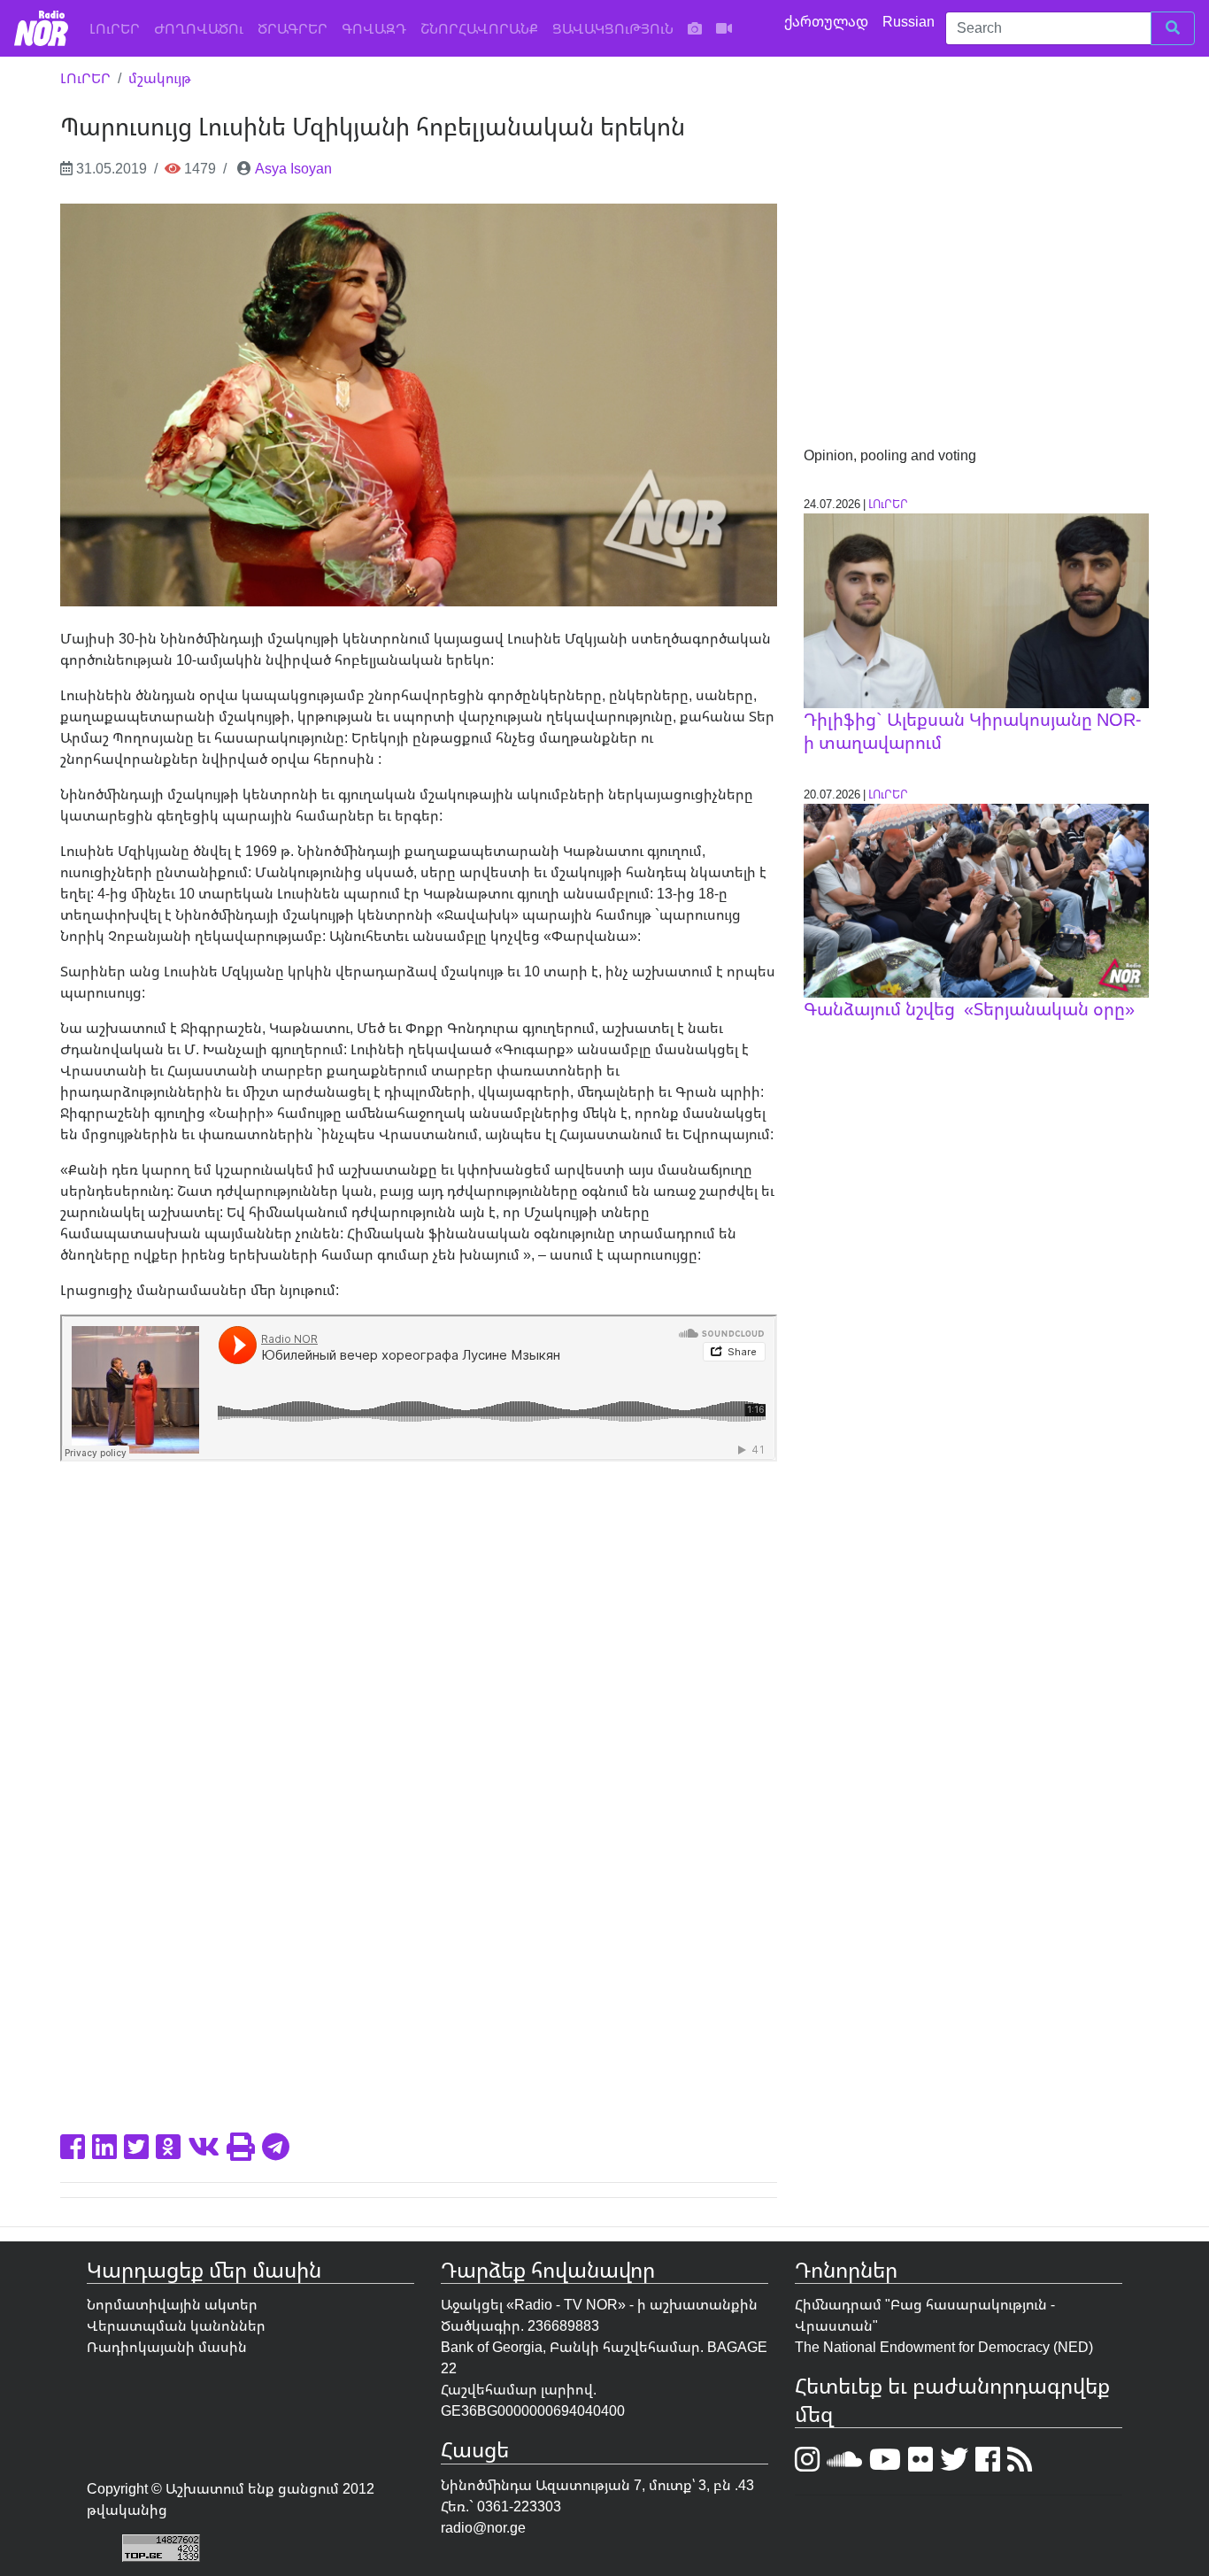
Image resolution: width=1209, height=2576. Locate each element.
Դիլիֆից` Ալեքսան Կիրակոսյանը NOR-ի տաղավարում (972, 731)
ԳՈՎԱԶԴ (374, 28)
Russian (910, 21)
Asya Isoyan (293, 168)
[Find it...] (1173, 28)
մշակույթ (160, 78)
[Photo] (695, 28)
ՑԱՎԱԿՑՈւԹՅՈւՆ (613, 28)
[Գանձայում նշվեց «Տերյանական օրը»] (976, 899)
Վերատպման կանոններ (176, 2325)
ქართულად (828, 21)
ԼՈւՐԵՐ (118, 28)
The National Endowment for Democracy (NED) (944, 2347)
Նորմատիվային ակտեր (172, 2304)
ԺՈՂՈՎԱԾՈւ (199, 28)
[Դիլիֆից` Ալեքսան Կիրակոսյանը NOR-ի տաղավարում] (976, 609)
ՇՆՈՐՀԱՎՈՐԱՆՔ (479, 28)
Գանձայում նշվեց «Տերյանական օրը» (969, 1009)
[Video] (724, 28)
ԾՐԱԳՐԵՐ (293, 28)
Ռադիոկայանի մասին (167, 2347)
